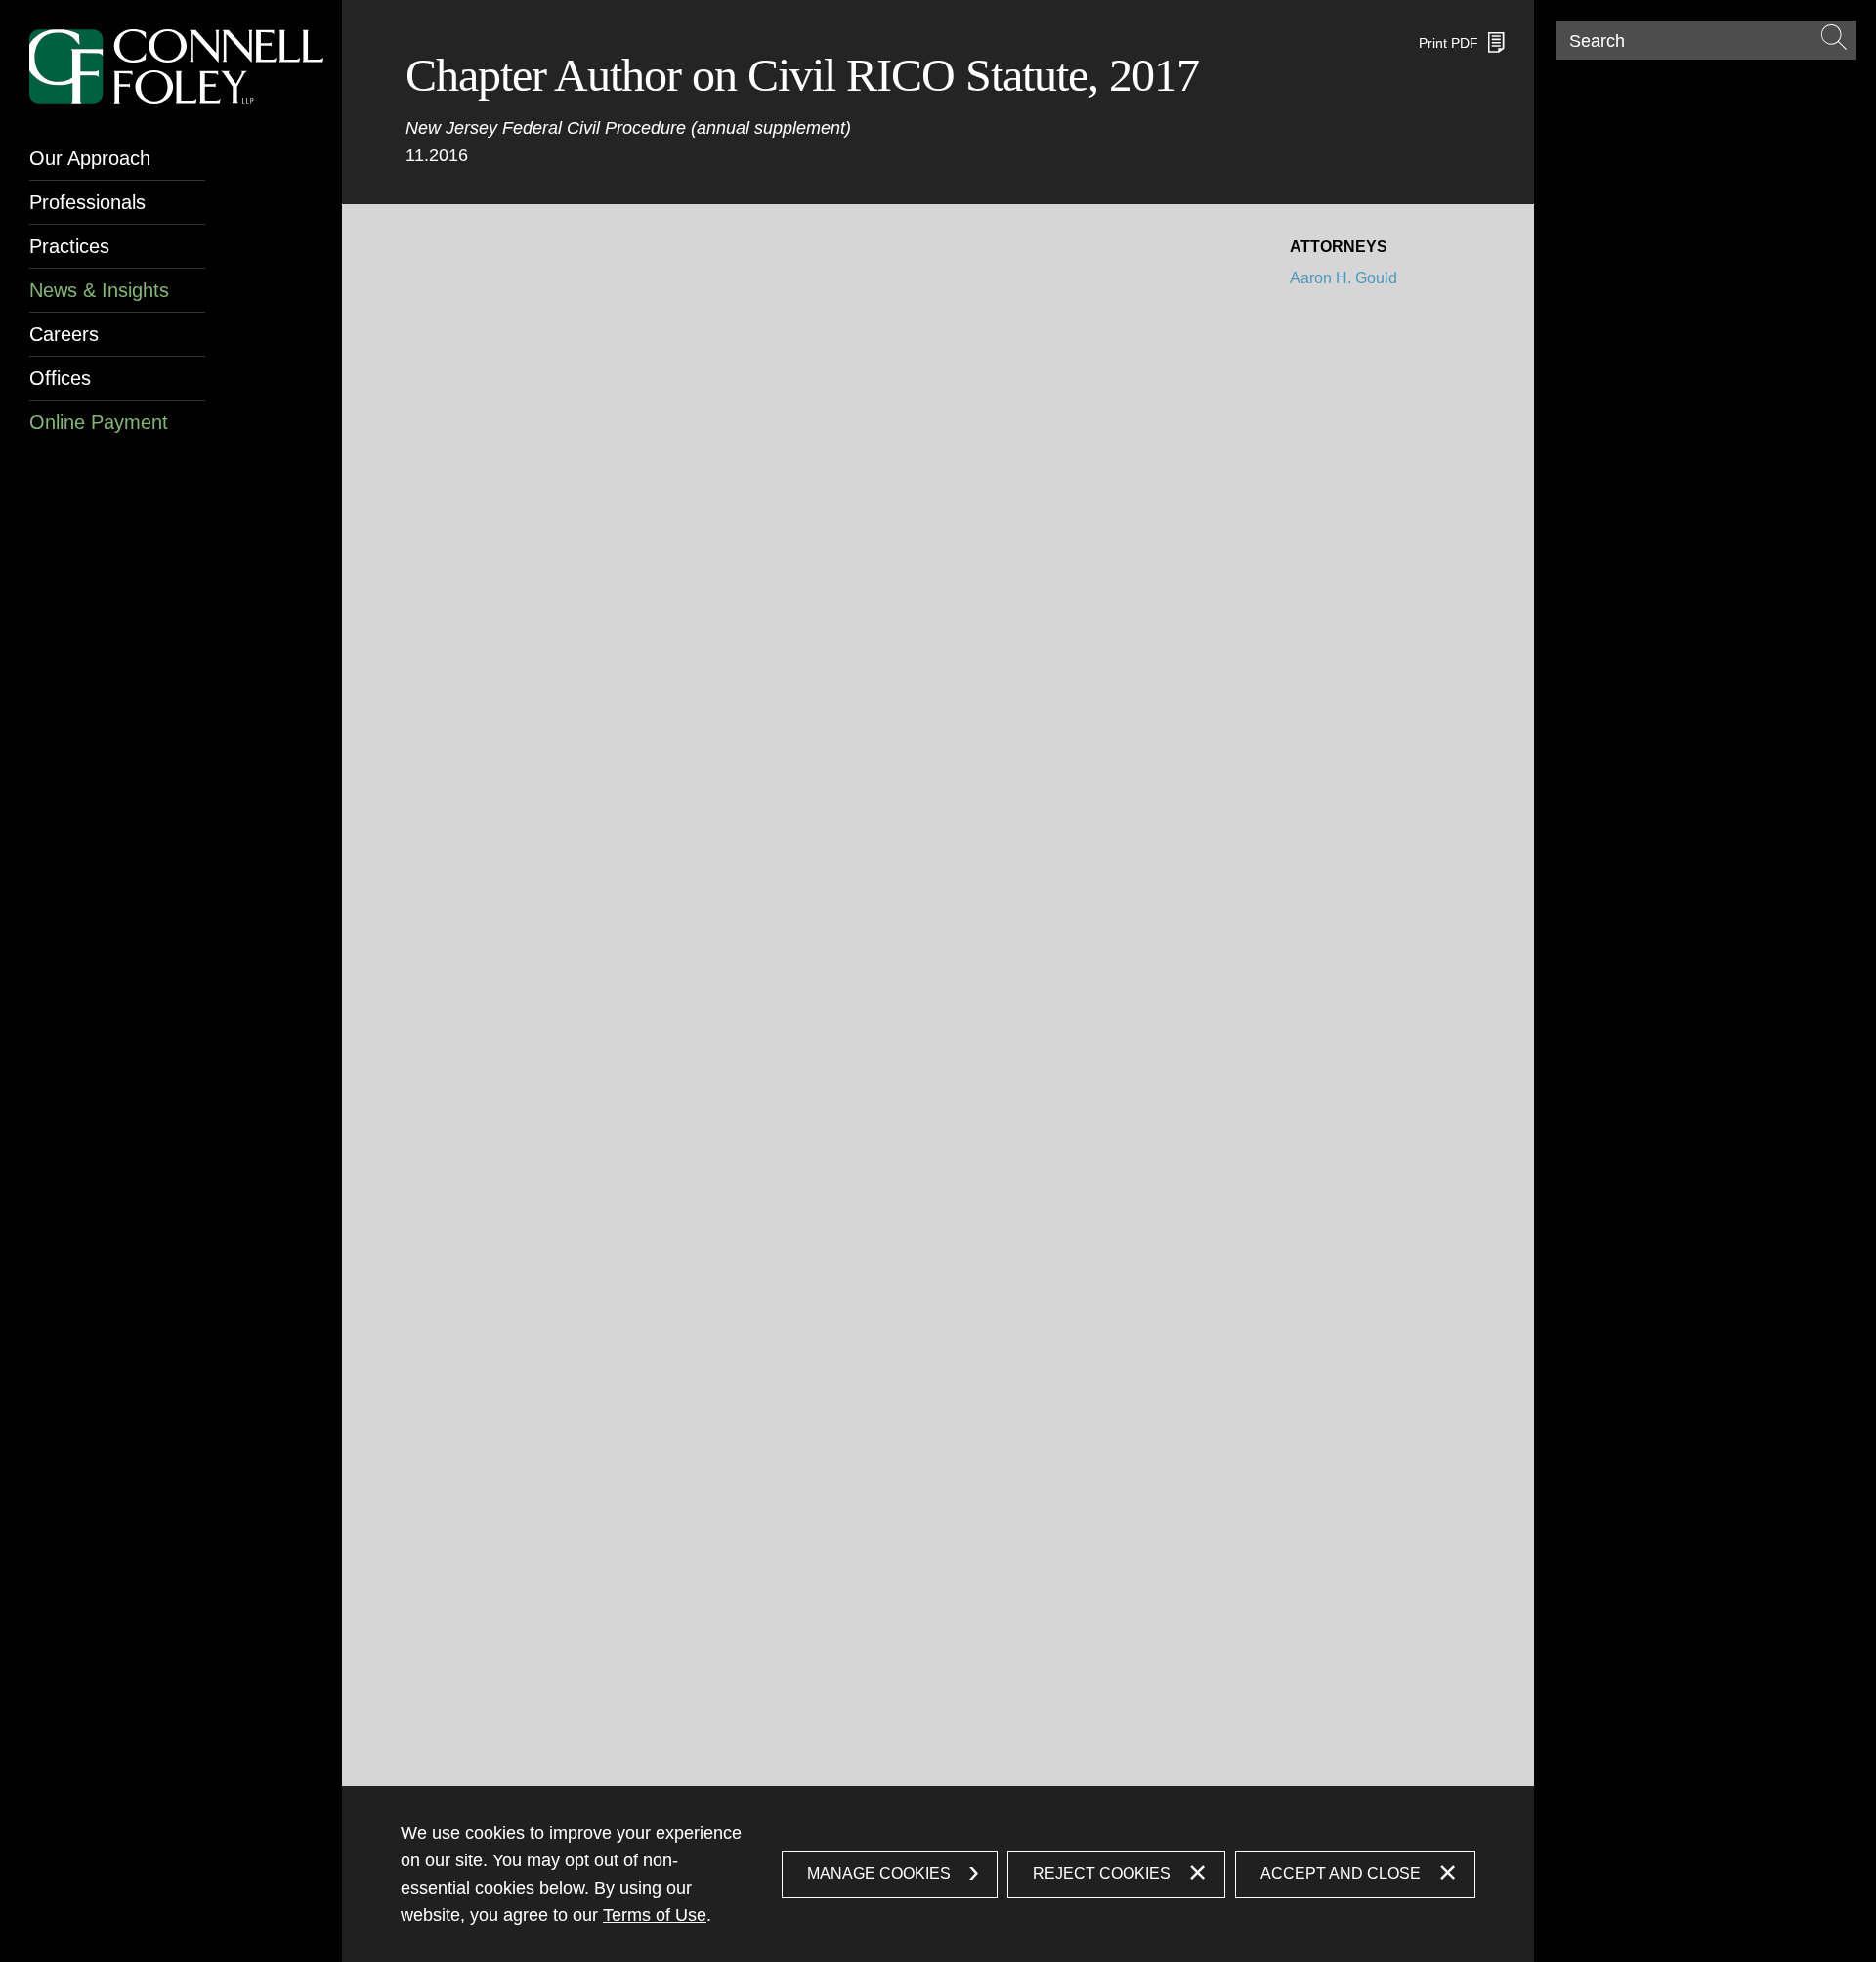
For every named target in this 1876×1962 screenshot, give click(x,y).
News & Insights (99, 290)
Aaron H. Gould (1343, 278)
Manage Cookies (879, 1874)
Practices (69, 246)
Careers (64, 334)
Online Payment (99, 422)
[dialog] (938, 1874)
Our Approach (90, 158)
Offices (60, 378)
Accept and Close (1341, 1874)
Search (1597, 41)
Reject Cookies (1102, 1874)
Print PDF (1449, 43)
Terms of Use (655, 1915)
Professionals (87, 202)
